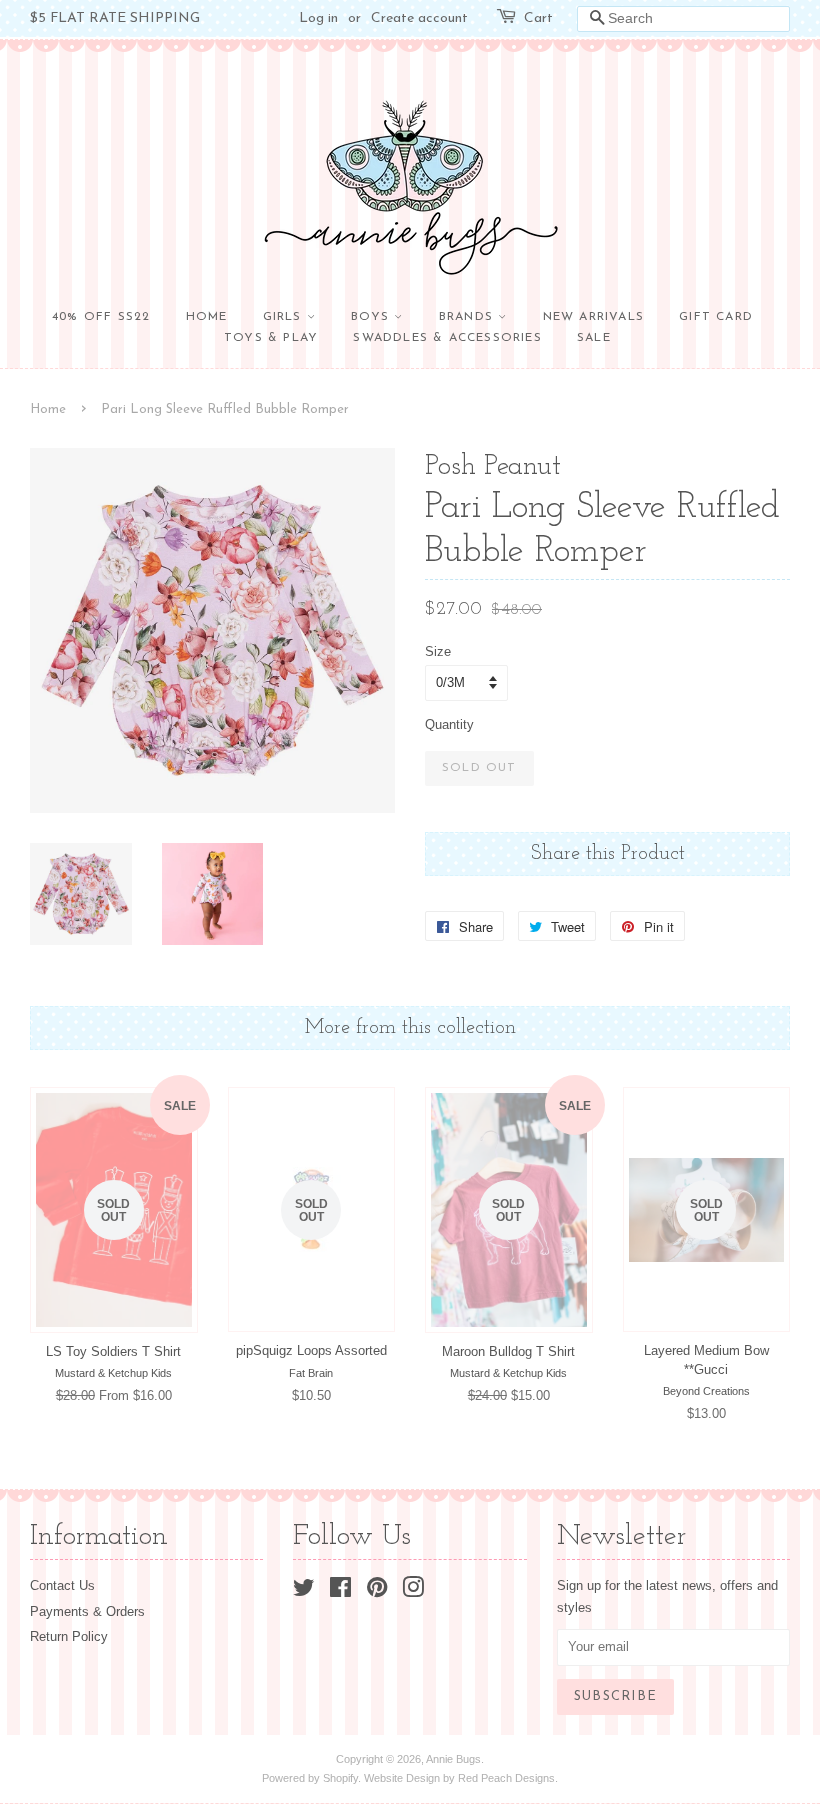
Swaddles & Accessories (447, 338)
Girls (285, 317)
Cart (538, 18)
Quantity (449, 724)
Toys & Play (271, 338)
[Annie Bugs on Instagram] (413, 1591)
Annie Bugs (453, 1759)
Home (207, 317)
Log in (318, 18)
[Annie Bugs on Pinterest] (377, 1591)
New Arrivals (593, 317)
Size (438, 651)
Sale (594, 338)
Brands (468, 317)
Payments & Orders (87, 1611)
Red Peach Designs (506, 1778)
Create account (419, 18)
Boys (372, 317)
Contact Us (62, 1585)
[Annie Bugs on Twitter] (304, 1591)
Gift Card (716, 317)
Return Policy (69, 1636)
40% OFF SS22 (101, 317)
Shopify (340, 1778)
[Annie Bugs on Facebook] (340, 1591)
